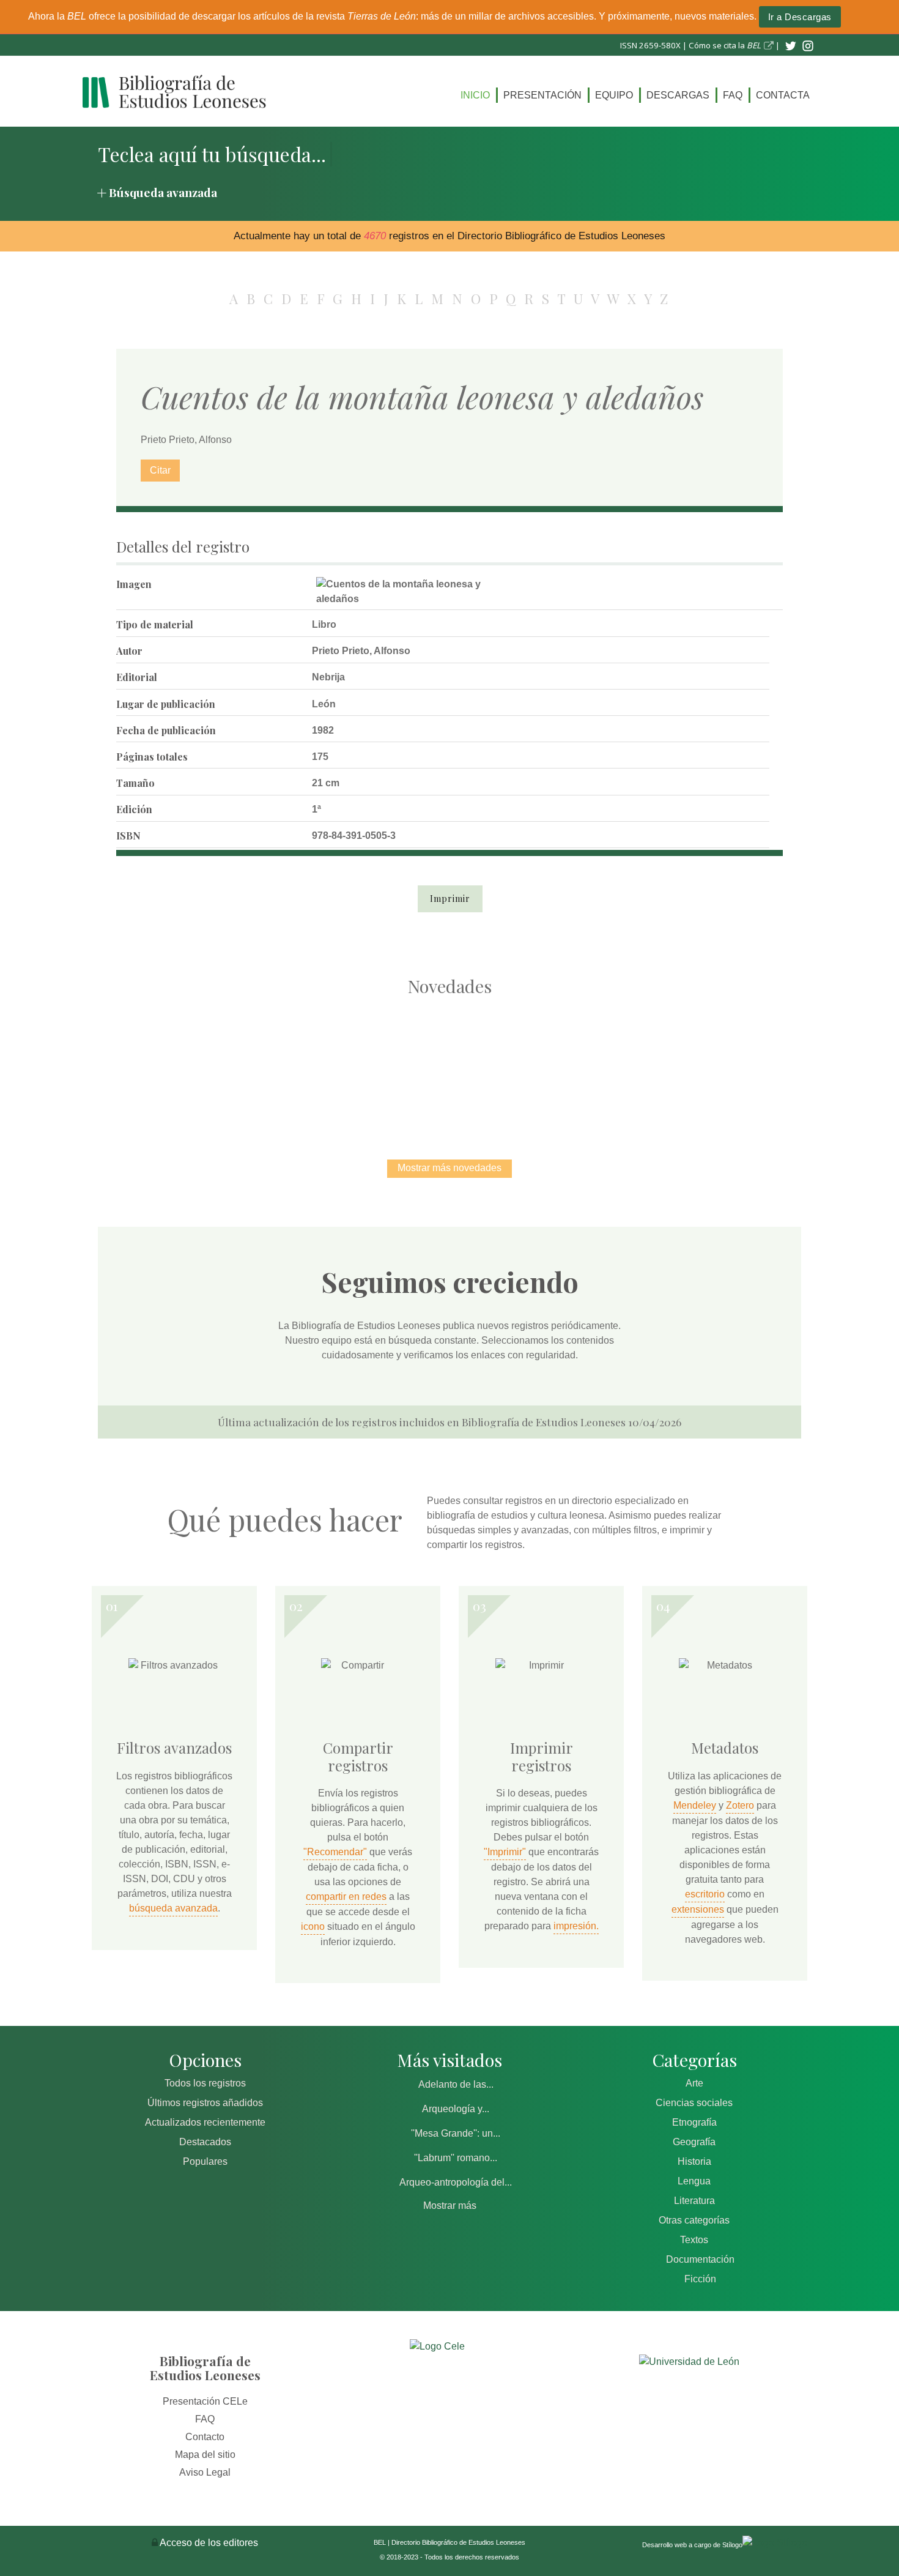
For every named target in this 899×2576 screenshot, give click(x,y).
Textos (694, 2240)
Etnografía (694, 2122)
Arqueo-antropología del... (456, 2182)
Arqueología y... (456, 2109)
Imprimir (450, 899)
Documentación (700, 2259)
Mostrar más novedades (449, 1168)
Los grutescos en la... (321, 1065)
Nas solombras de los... (578, 1065)
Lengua (694, 2181)
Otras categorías (694, 2220)
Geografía (694, 2142)
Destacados (205, 2142)
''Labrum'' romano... (456, 2158)
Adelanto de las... (456, 2084)
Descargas (678, 95)
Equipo (614, 95)
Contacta (783, 95)
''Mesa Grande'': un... (456, 2133)
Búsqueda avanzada (163, 192)
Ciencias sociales (694, 2103)
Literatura (694, 2201)
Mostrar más (450, 2206)
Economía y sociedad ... (707, 1065)
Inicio (475, 95)
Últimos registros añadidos (205, 2103)
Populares (205, 2161)
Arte (694, 2083)
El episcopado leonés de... (193, 1065)
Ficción (700, 2279)
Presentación (542, 95)
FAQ (733, 95)
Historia (694, 2161)
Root (215, 1087)
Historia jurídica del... (449, 1065)
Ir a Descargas (800, 17)
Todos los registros (205, 2083)
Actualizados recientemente (205, 2122)
